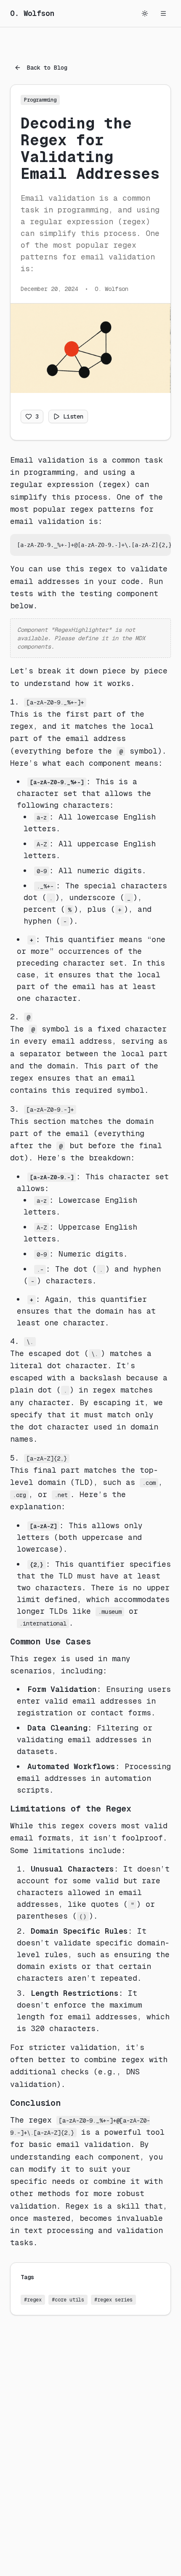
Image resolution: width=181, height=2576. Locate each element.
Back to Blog (47, 68)
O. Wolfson (32, 13)
